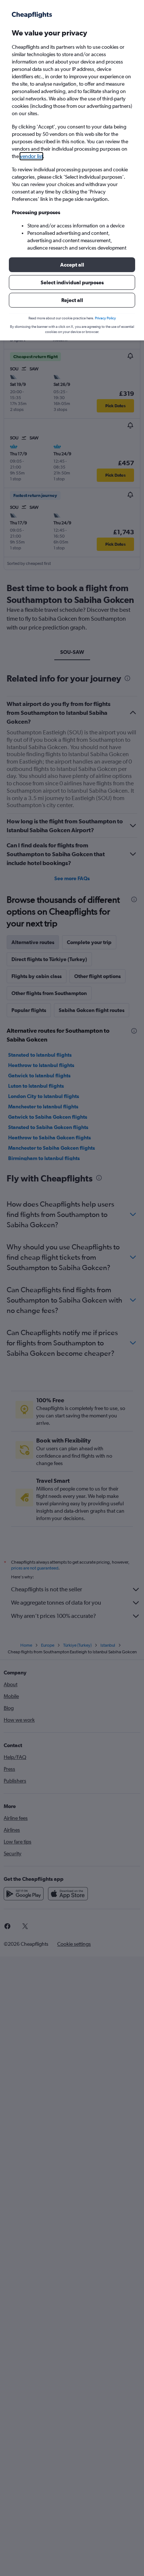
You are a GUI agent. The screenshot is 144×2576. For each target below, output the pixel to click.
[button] (72, 265)
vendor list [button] (31, 156)
